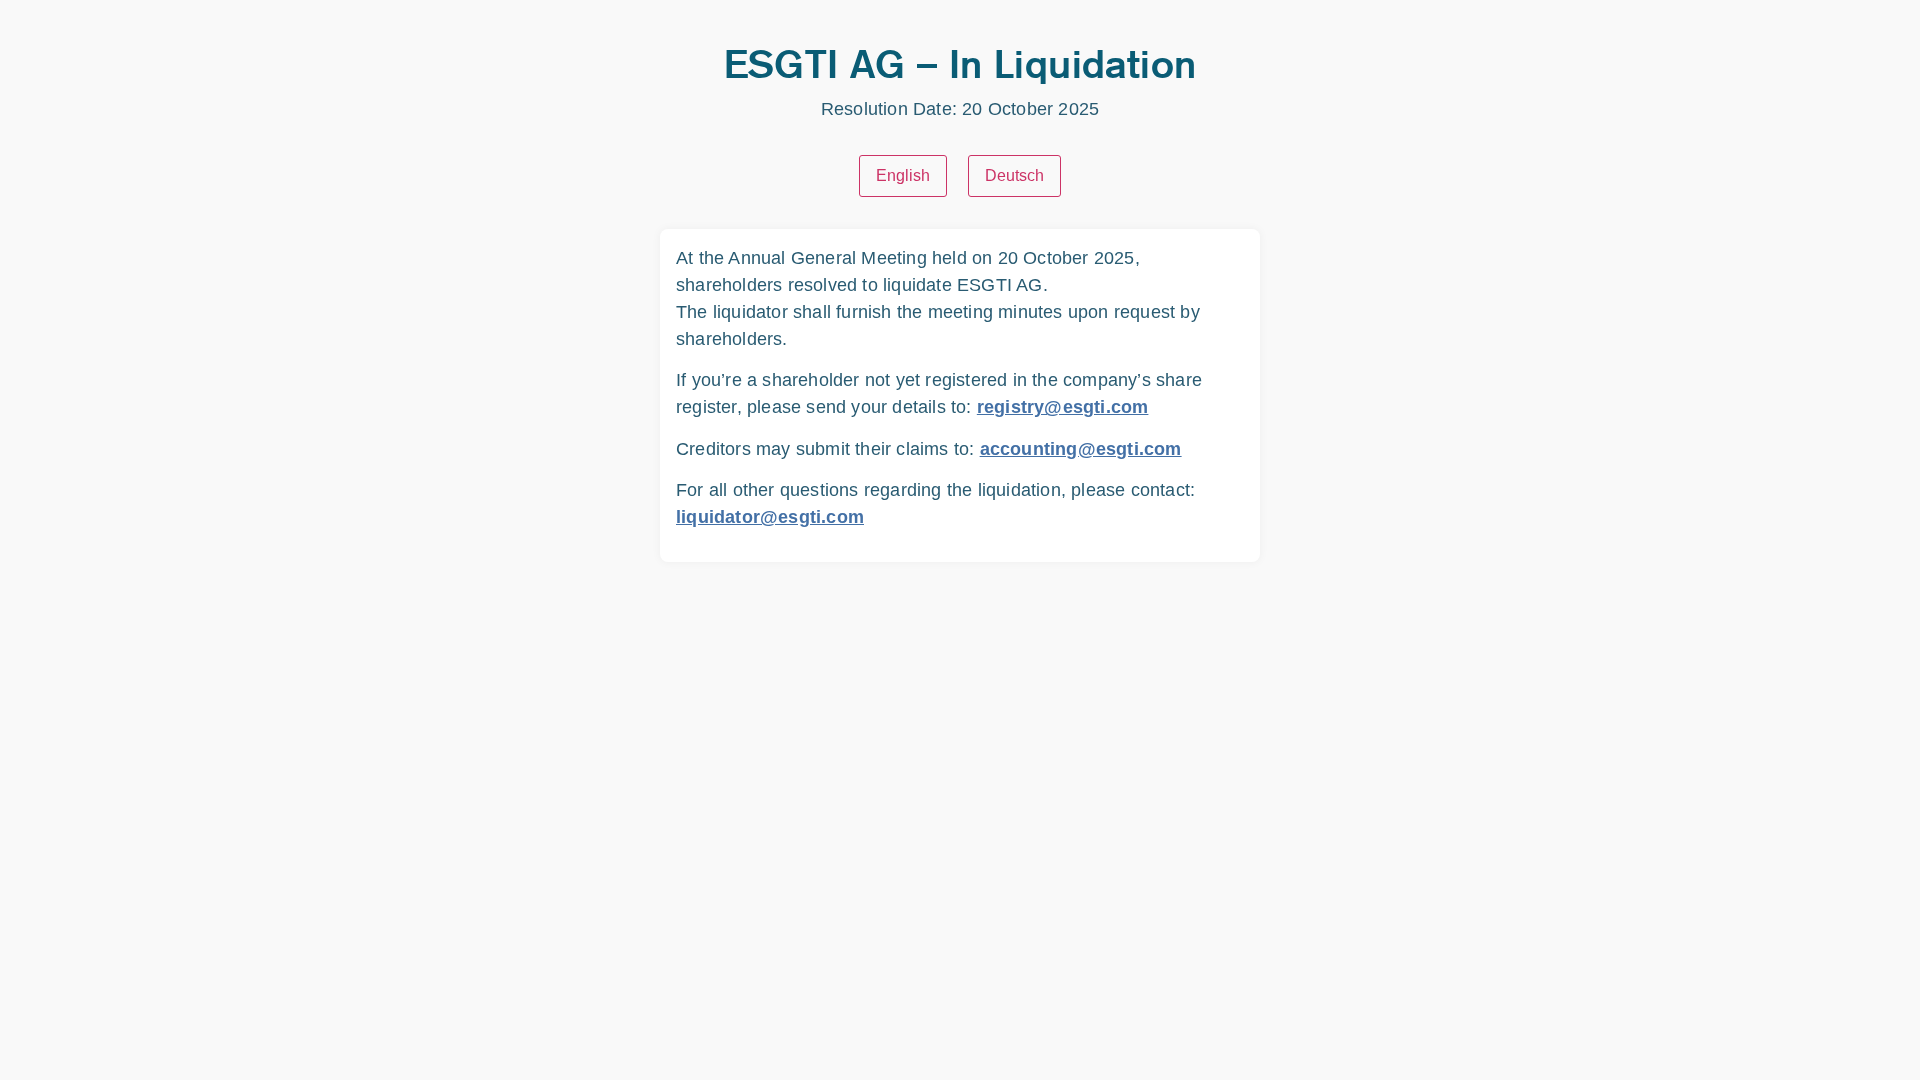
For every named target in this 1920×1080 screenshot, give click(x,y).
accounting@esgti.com (1081, 449)
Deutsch (1014, 175)
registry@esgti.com (1063, 407)
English (903, 175)
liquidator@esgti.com (770, 517)
